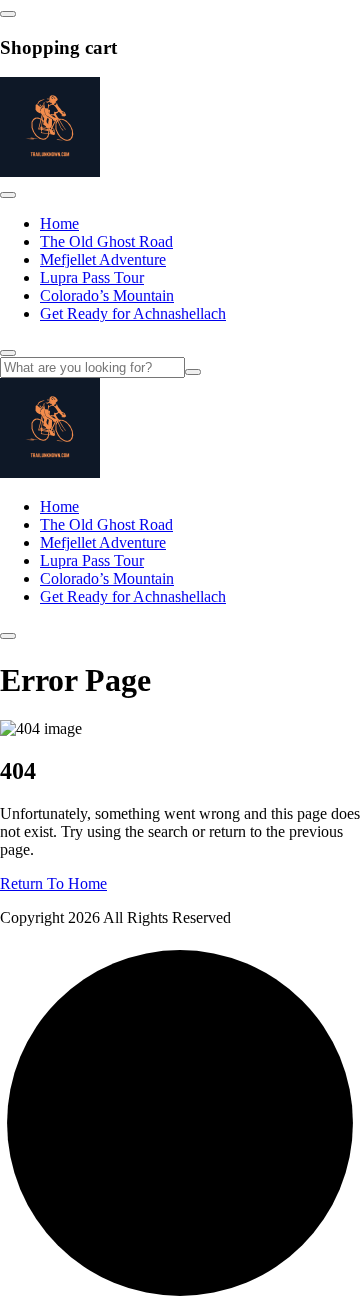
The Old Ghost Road (106, 241)
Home (59, 223)
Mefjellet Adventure (103, 259)
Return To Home (53, 883)
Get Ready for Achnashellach (133, 313)
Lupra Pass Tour (92, 277)
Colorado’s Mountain (107, 295)
